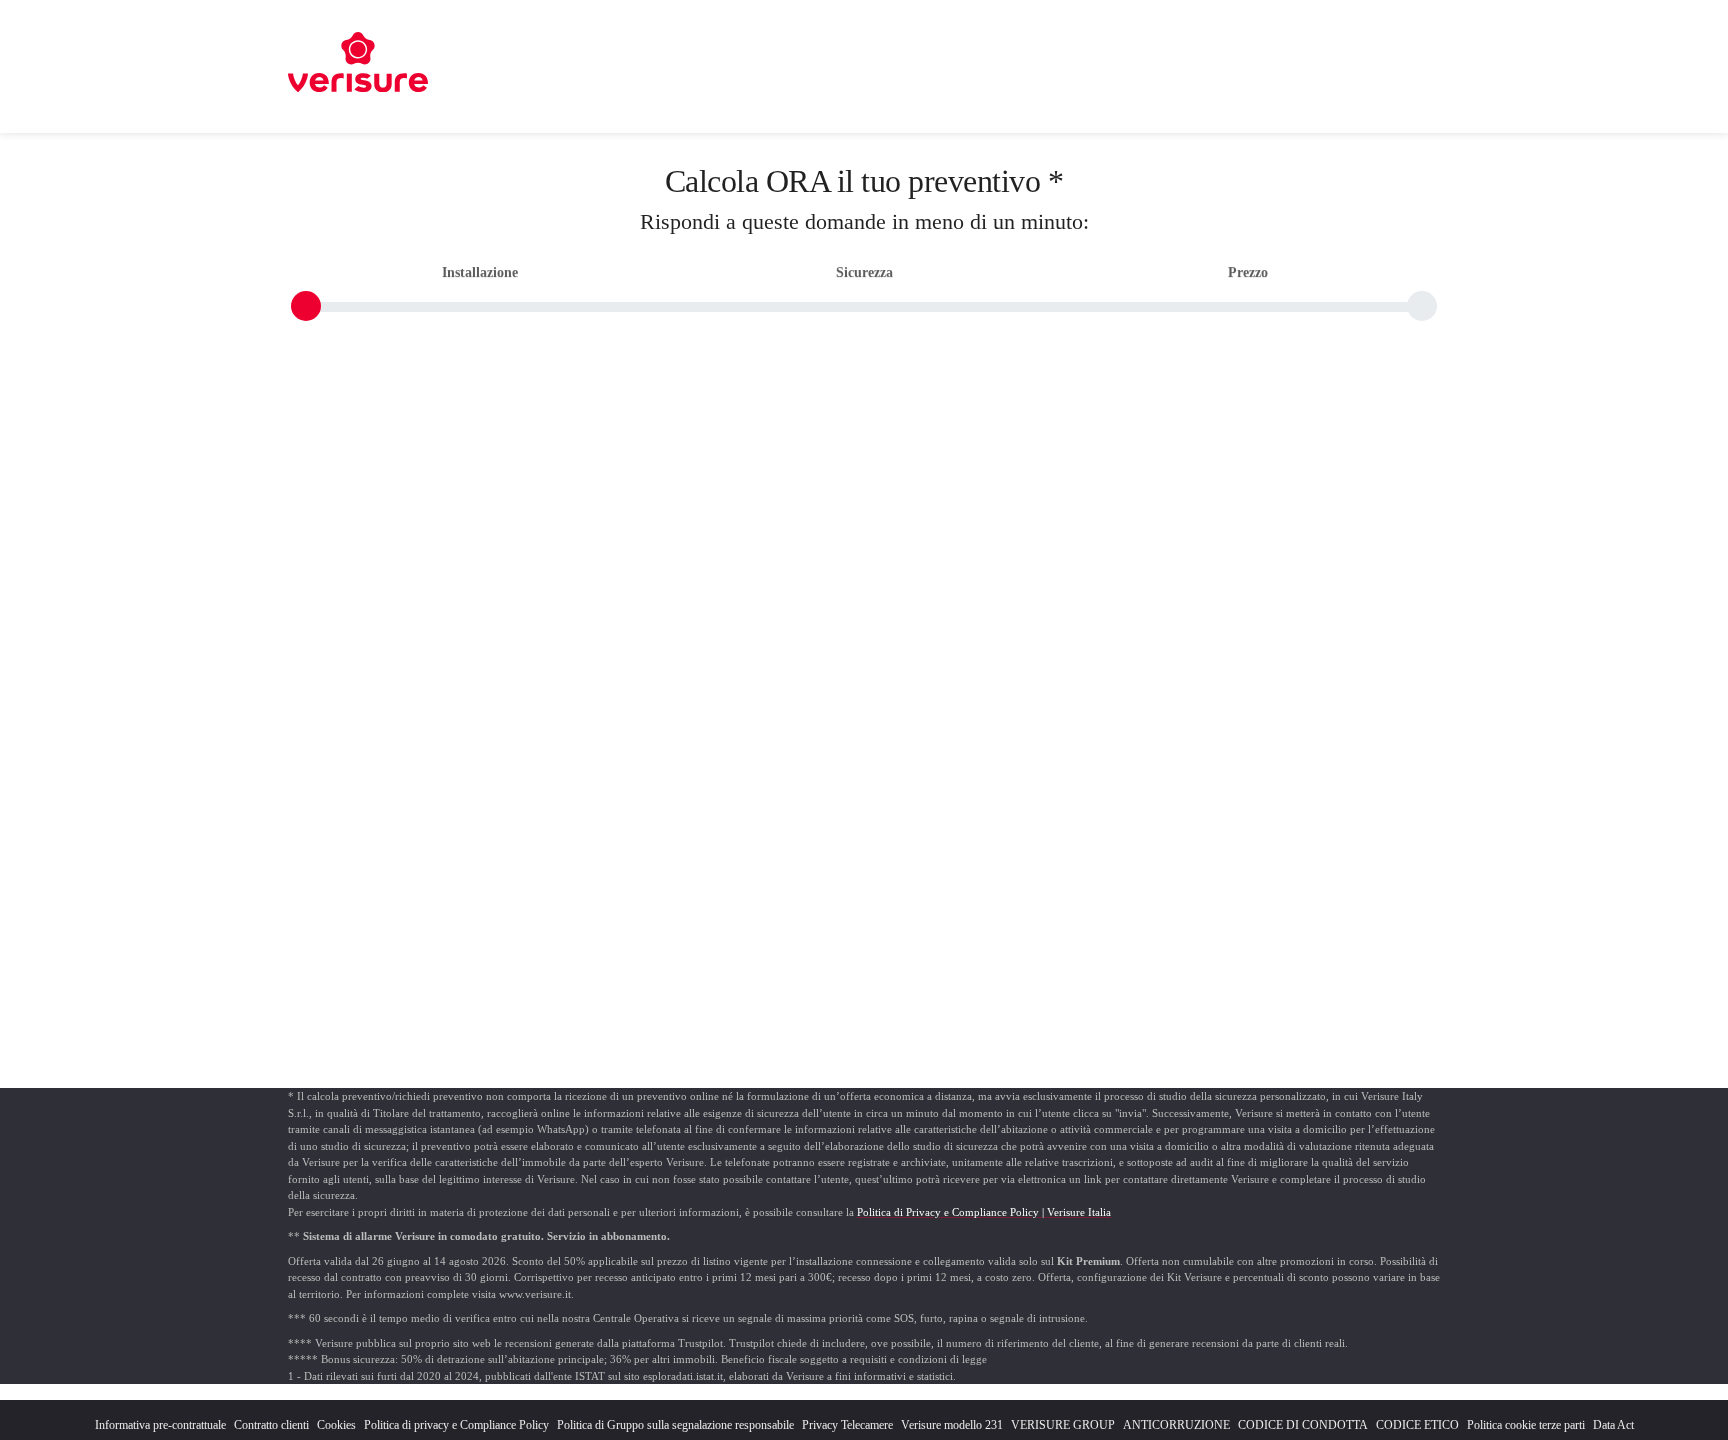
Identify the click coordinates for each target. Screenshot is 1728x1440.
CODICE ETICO (1417, 1425)
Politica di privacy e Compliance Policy (456, 1425)
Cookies (336, 1425)
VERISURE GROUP (1063, 1425)
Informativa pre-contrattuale (160, 1425)
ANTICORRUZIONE (1176, 1425)
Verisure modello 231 (952, 1425)
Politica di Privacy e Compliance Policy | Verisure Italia (984, 1212)
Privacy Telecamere (847, 1425)
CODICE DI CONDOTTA (1303, 1425)
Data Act (1613, 1425)
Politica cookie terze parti (1526, 1425)
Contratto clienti (271, 1425)
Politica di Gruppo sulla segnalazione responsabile (675, 1425)
